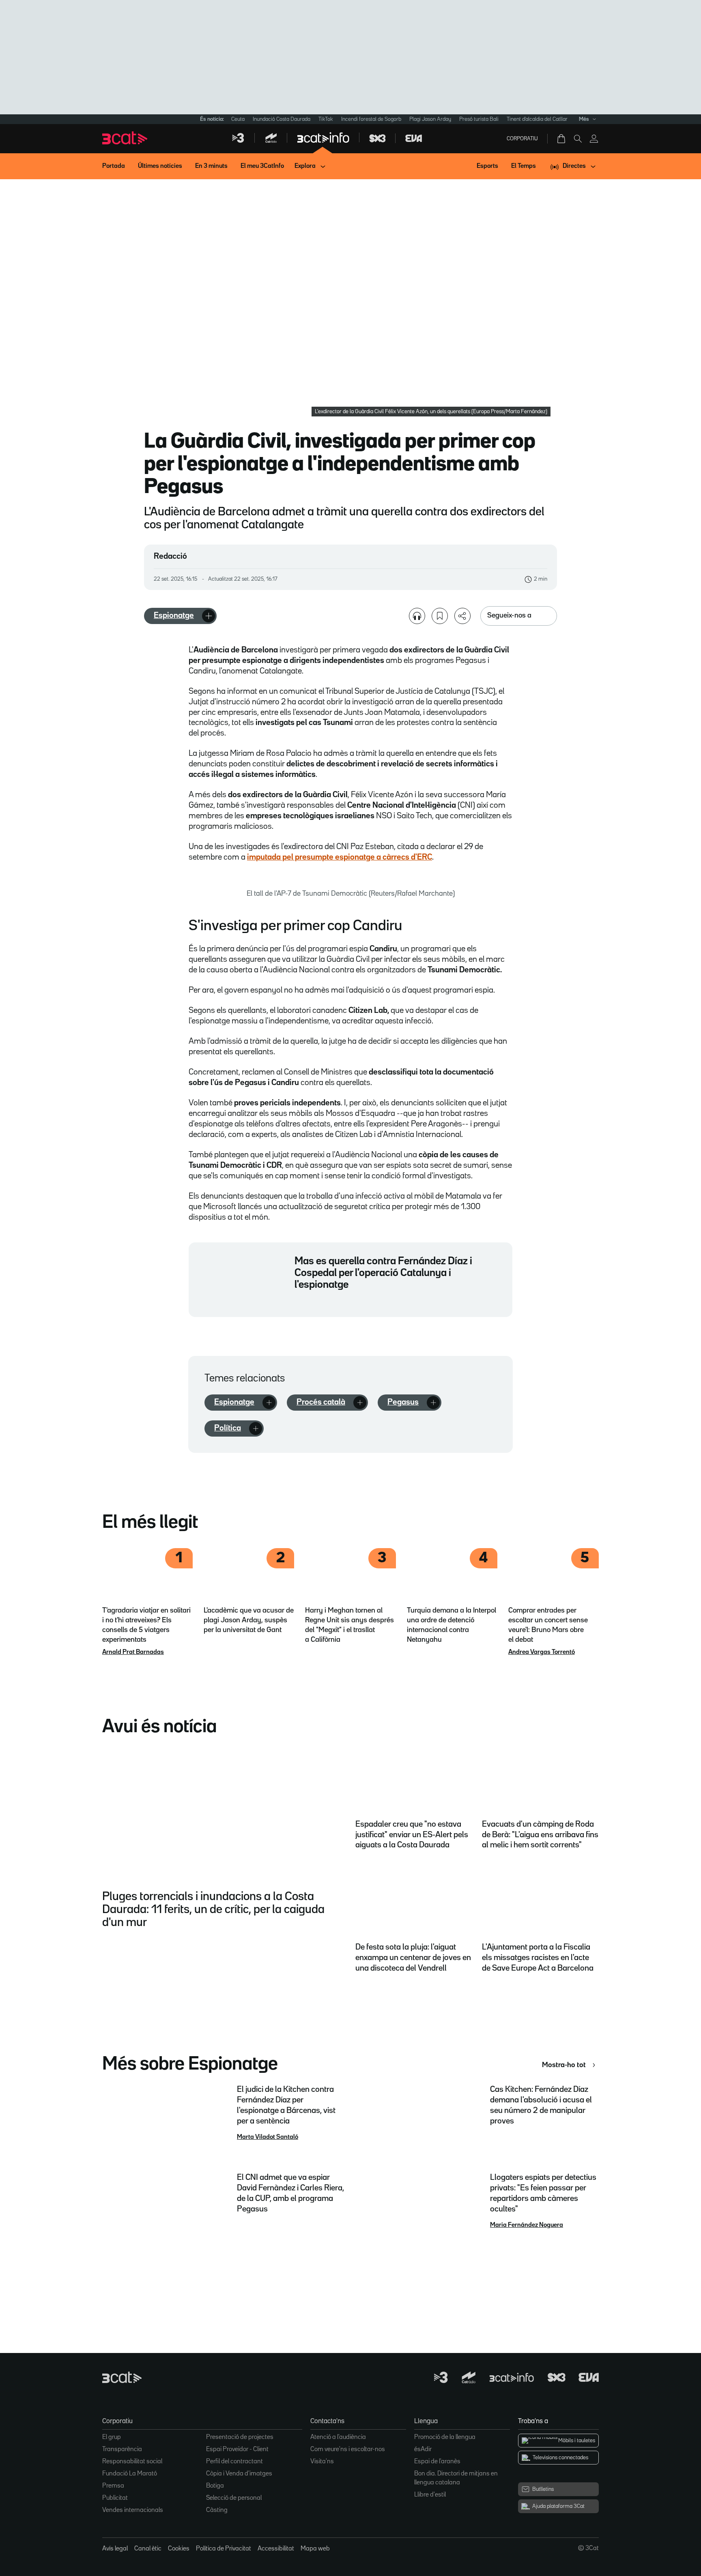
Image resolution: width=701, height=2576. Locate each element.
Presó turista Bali (479, 119)
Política (228, 1428)
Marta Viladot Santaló (268, 2137)
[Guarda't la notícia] (440, 616)
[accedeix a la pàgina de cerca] (578, 139)
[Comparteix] (462, 616)
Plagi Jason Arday (430, 119)
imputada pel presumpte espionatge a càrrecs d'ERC (340, 857)
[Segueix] (209, 616)
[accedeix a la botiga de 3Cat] (562, 139)
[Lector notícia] (417, 616)
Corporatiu (522, 139)
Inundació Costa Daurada (282, 119)
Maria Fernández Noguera (527, 2225)
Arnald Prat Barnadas (133, 1652)
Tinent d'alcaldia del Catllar (537, 119)
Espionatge (174, 616)
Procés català (321, 1402)
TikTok (326, 119)
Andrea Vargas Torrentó (542, 1652)
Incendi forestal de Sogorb (371, 119)
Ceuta (238, 119)
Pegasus (403, 1402)
